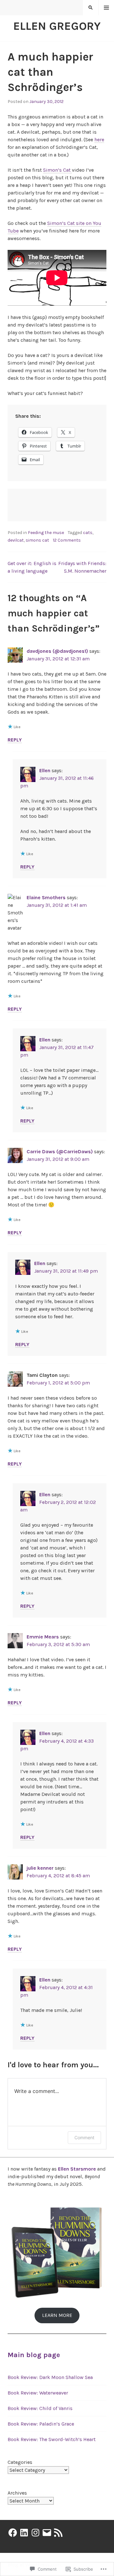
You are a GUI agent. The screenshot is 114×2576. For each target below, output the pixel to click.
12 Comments (67, 540)
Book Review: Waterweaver (38, 2393)
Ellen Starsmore (77, 2169)
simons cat (37, 540)
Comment (84, 2137)
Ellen (45, 770)
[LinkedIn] (24, 2533)
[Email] (47, 2533)
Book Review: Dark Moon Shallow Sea (50, 2377)
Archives (17, 2493)
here (99, 140)
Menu (107, 8)
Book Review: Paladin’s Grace (41, 2424)
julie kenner (40, 1868)
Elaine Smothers (46, 897)
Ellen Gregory (57, 26)
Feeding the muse (46, 533)
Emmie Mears (43, 1637)
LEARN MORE (57, 2315)
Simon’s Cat (57, 170)
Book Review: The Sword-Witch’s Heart (52, 2439)
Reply (15, 740)
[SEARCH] (91, 8)
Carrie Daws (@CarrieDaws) (60, 1151)
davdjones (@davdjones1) (57, 651)
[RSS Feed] (58, 2533)
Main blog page (34, 2355)
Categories (20, 2462)
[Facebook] (13, 2533)
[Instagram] (35, 2533)
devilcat (16, 540)
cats (88, 533)
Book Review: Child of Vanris (40, 2408)
